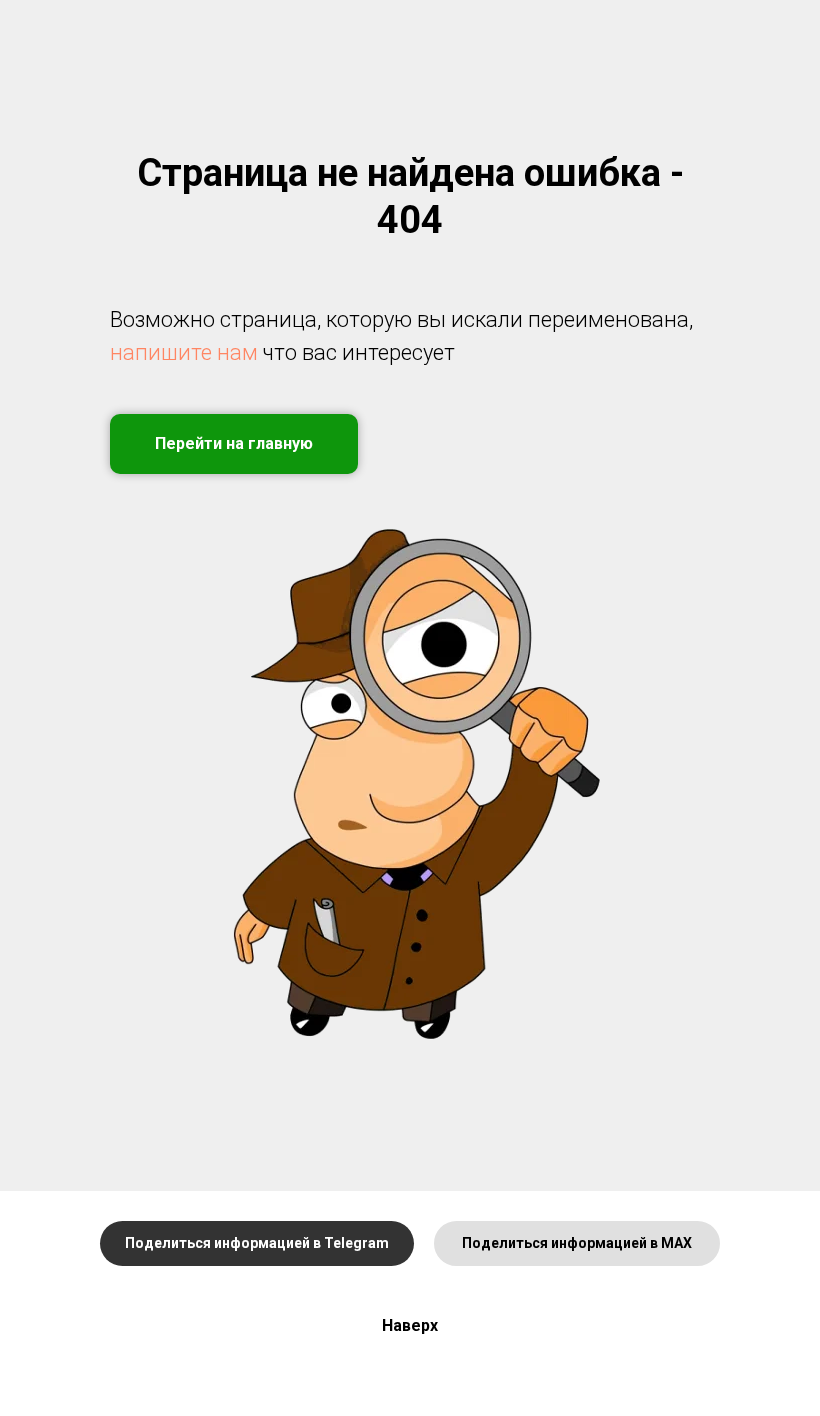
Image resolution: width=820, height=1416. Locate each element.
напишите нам (184, 352)
